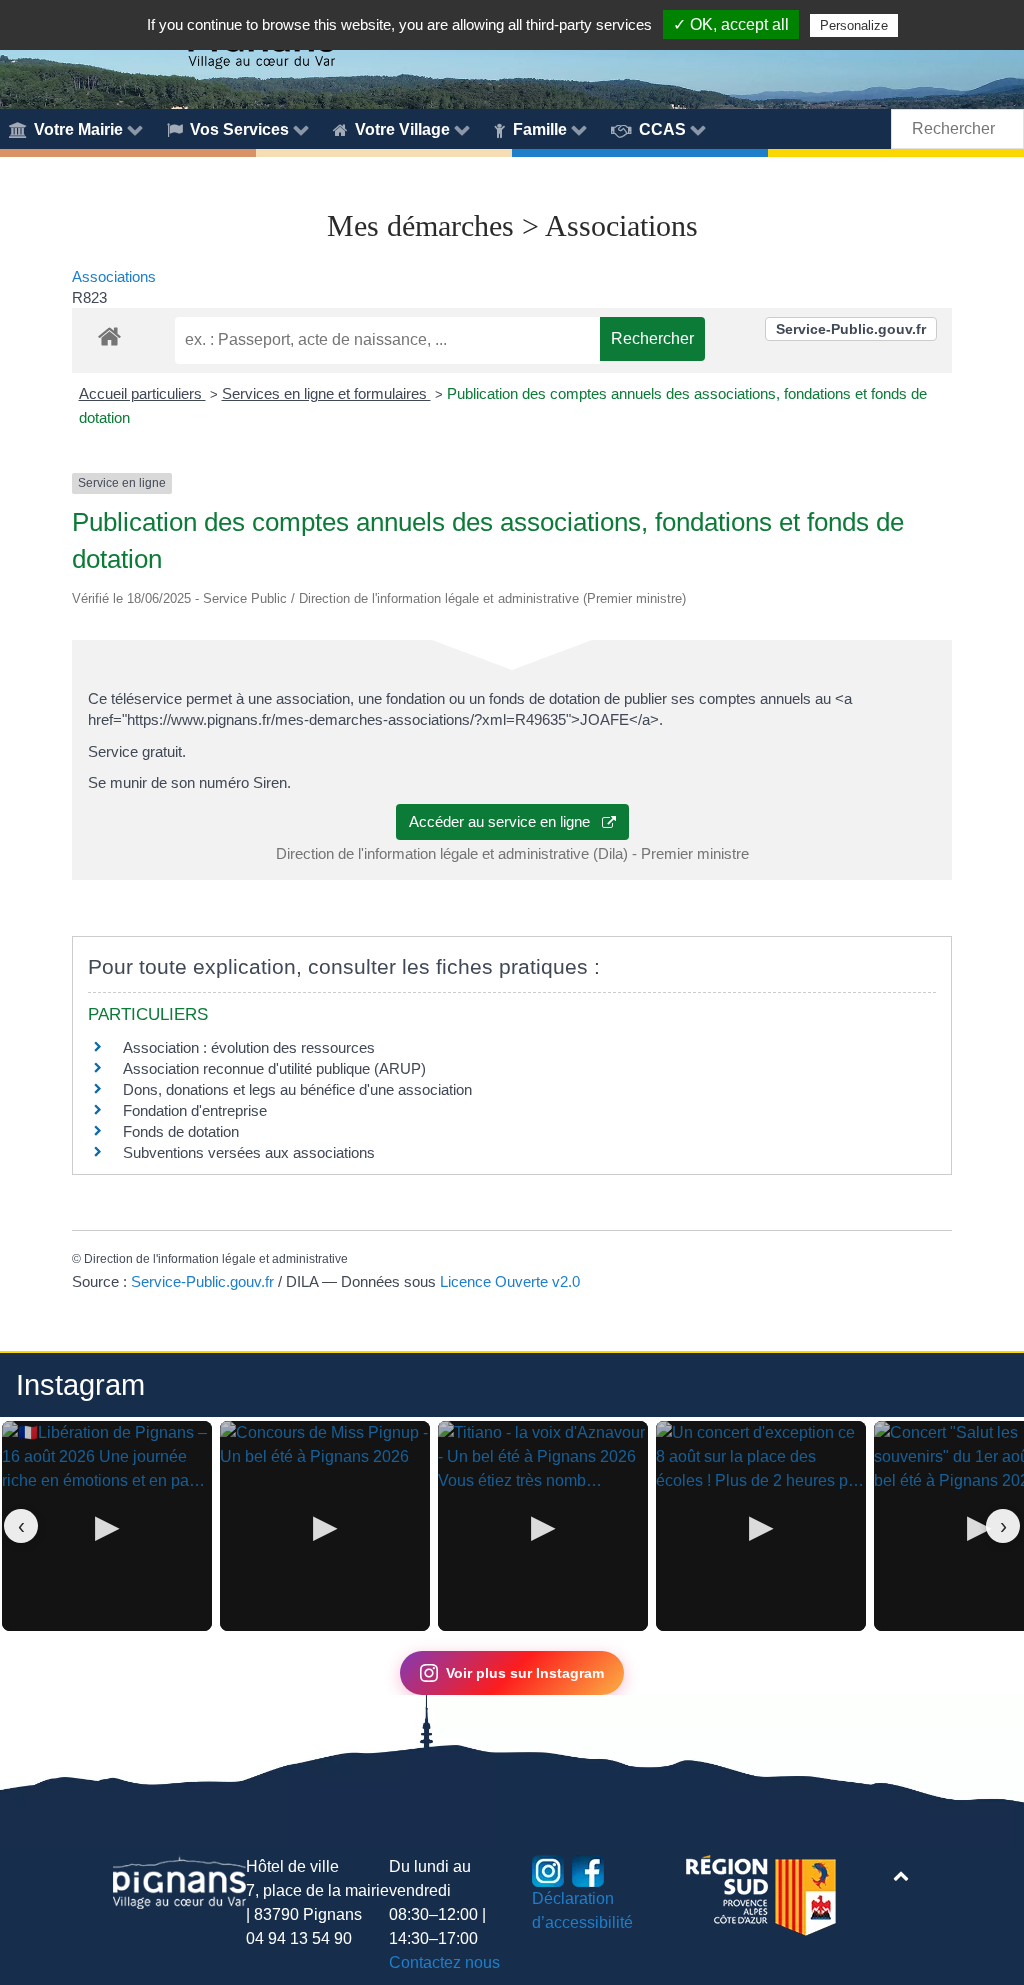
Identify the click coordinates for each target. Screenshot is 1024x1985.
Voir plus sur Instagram (525, 1673)
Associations (114, 276)
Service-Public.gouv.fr (851, 329)
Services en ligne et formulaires (326, 393)
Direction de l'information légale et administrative (216, 1259)
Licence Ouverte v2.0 (510, 1281)
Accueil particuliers (142, 393)
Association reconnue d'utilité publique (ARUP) (274, 1068)
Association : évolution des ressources (249, 1047)
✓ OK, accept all (731, 24)
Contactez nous (444, 1962)
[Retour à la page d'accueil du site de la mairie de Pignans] (179, 1881)
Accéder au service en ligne (505, 821)
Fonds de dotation (181, 1131)
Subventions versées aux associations (249, 1152)
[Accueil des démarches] (109, 333)
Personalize (854, 25)
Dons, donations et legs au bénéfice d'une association (297, 1089)
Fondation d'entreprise (195, 1110)
